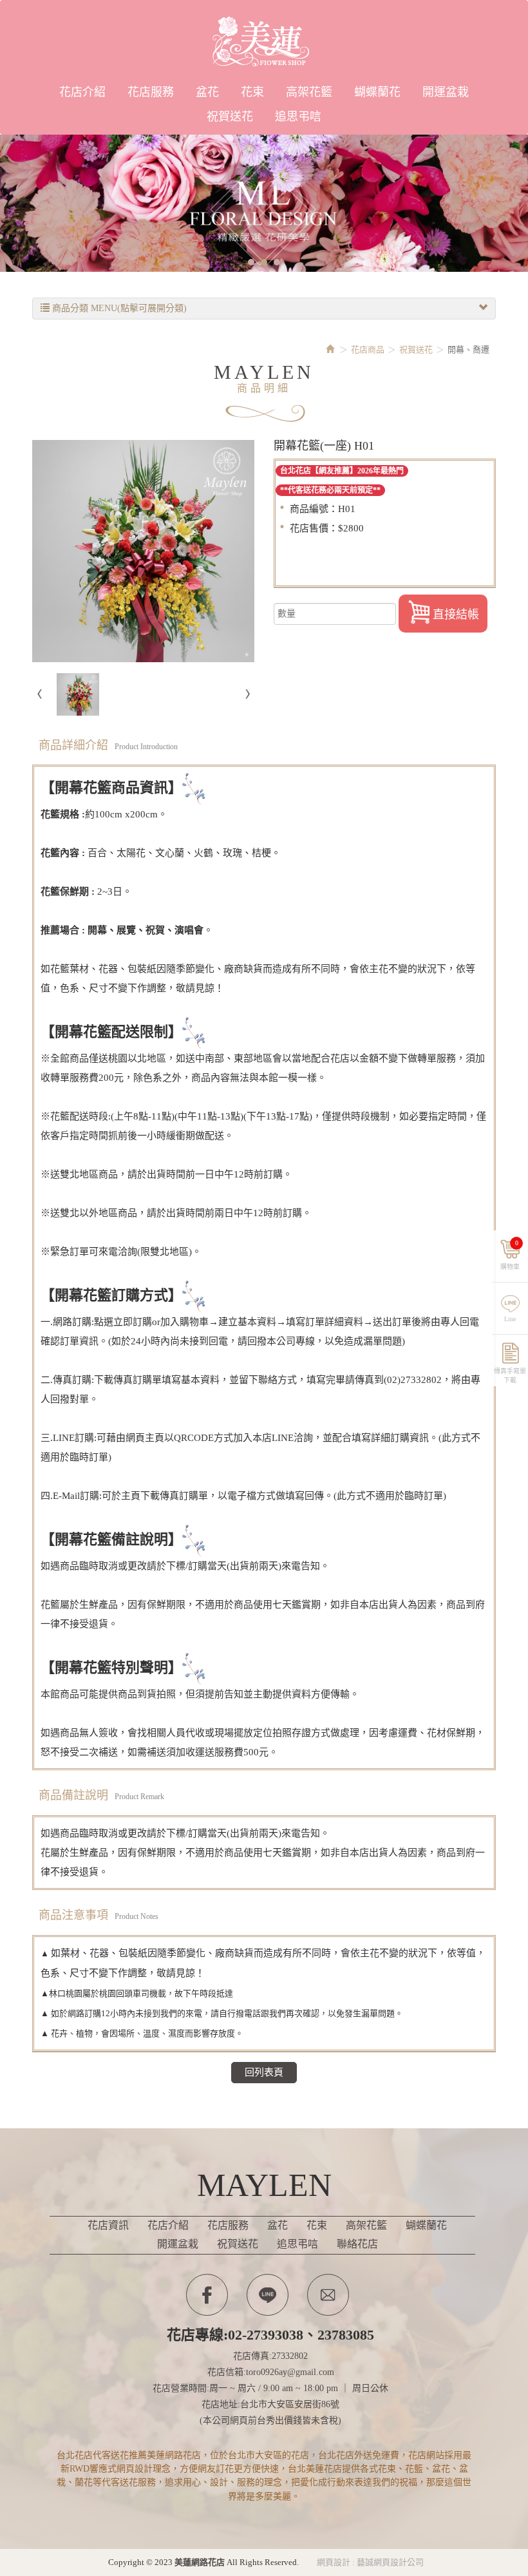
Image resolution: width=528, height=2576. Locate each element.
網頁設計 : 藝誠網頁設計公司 (370, 2562)
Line (510, 1319)
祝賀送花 (416, 349)
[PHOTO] (143, 551)
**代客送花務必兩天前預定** (330, 490)
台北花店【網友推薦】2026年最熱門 (342, 471)
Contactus (328, 2295)
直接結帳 (456, 615)
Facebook (207, 2295)
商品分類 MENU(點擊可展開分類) (118, 308)
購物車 (510, 1255)
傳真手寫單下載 (510, 1374)
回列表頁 (264, 2072)
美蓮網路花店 (264, 42)
